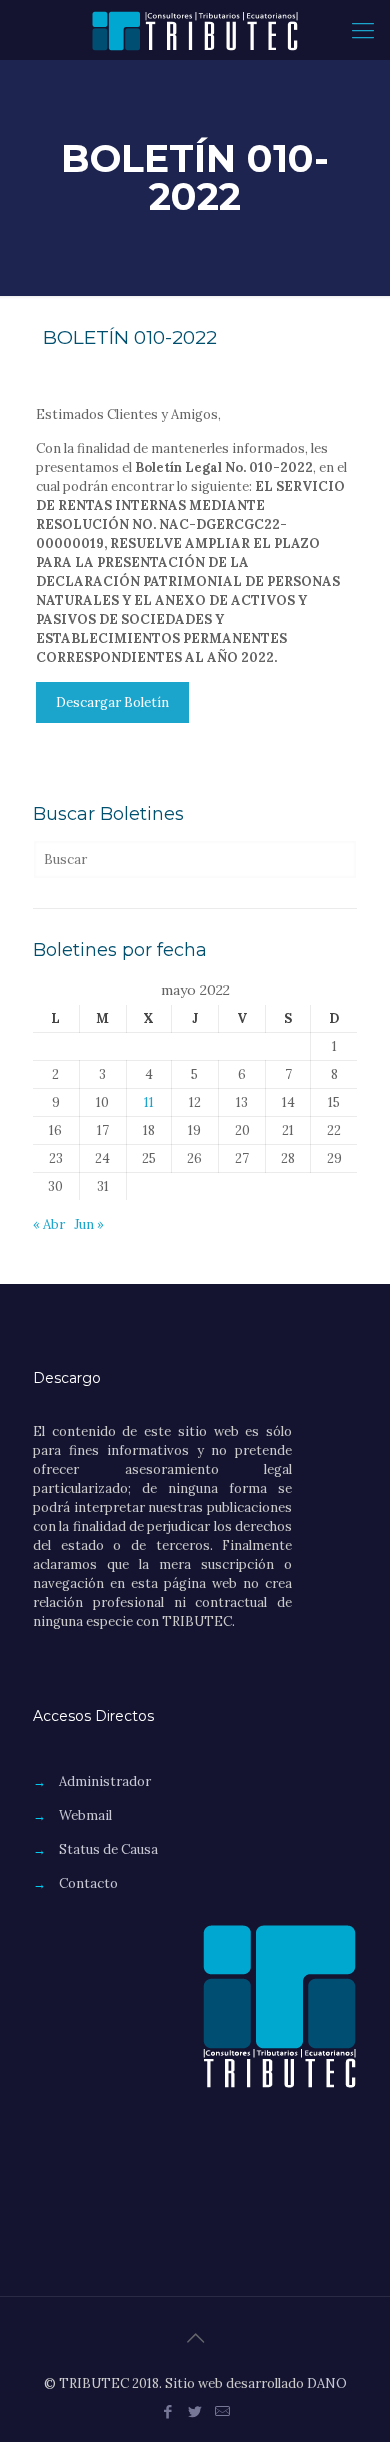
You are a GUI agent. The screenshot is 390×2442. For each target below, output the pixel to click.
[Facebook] (168, 2411)
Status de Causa (108, 1849)
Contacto (88, 1883)
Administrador (105, 1781)
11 (149, 1102)
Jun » (89, 1224)
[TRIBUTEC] (195, 30)
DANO (327, 2383)
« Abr (49, 1224)
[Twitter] (195, 2411)
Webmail (85, 1815)
